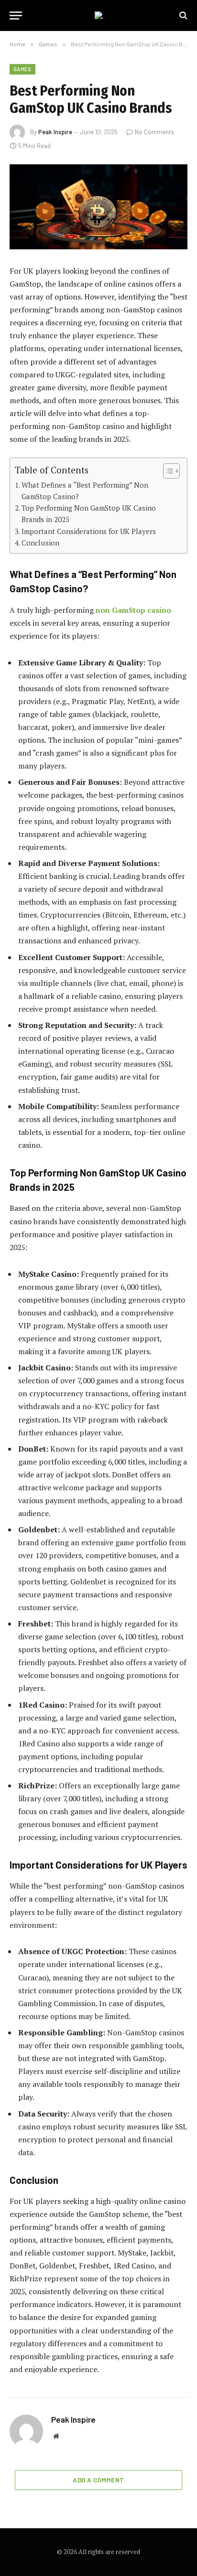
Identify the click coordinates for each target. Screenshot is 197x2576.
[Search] (182, 16)
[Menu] (16, 16)
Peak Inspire (55, 132)
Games (22, 69)
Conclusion (40, 543)
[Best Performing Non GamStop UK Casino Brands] (98, 207)
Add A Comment (98, 2480)
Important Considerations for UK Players (89, 531)
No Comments (154, 132)
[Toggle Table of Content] (167, 471)
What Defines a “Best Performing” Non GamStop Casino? (85, 491)
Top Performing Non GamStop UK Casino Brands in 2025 (89, 513)
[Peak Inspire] (98, 15)
